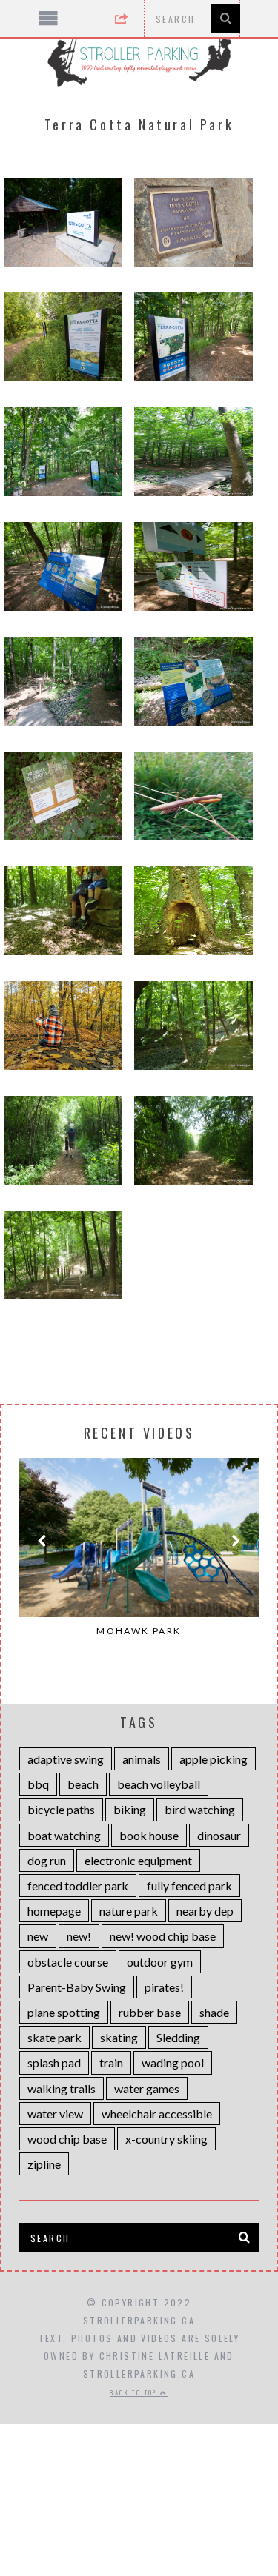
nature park (129, 1911)
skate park (54, 2037)
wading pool (173, 2063)
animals (142, 1759)
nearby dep (205, 1911)
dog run (47, 1860)
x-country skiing (166, 2139)
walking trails (62, 2088)
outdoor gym (160, 1962)
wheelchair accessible (157, 2114)
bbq (38, 1784)
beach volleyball (159, 1784)
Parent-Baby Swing (77, 1987)
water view (55, 2114)
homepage (54, 1911)
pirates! (164, 1987)
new (38, 1936)
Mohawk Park (139, 1631)
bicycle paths (61, 1809)
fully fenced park (189, 1886)
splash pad (54, 2063)
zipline (44, 2164)
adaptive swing (66, 1759)
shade (214, 2012)
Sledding (178, 2037)
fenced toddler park (78, 1886)
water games (147, 2088)
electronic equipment (138, 1860)
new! (79, 1936)
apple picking (214, 1759)
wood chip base (67, 2139)
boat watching (64, 1835)
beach (83, 1784)
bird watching (200, 1809)
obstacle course (68, 1962)
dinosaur (219, 1835)
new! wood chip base (163, 1936)
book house (149, 1835)
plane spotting (64, 2012)
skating (119, 2037)
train (111, 2063)
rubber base (150, 2012)
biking (130, 1809)
